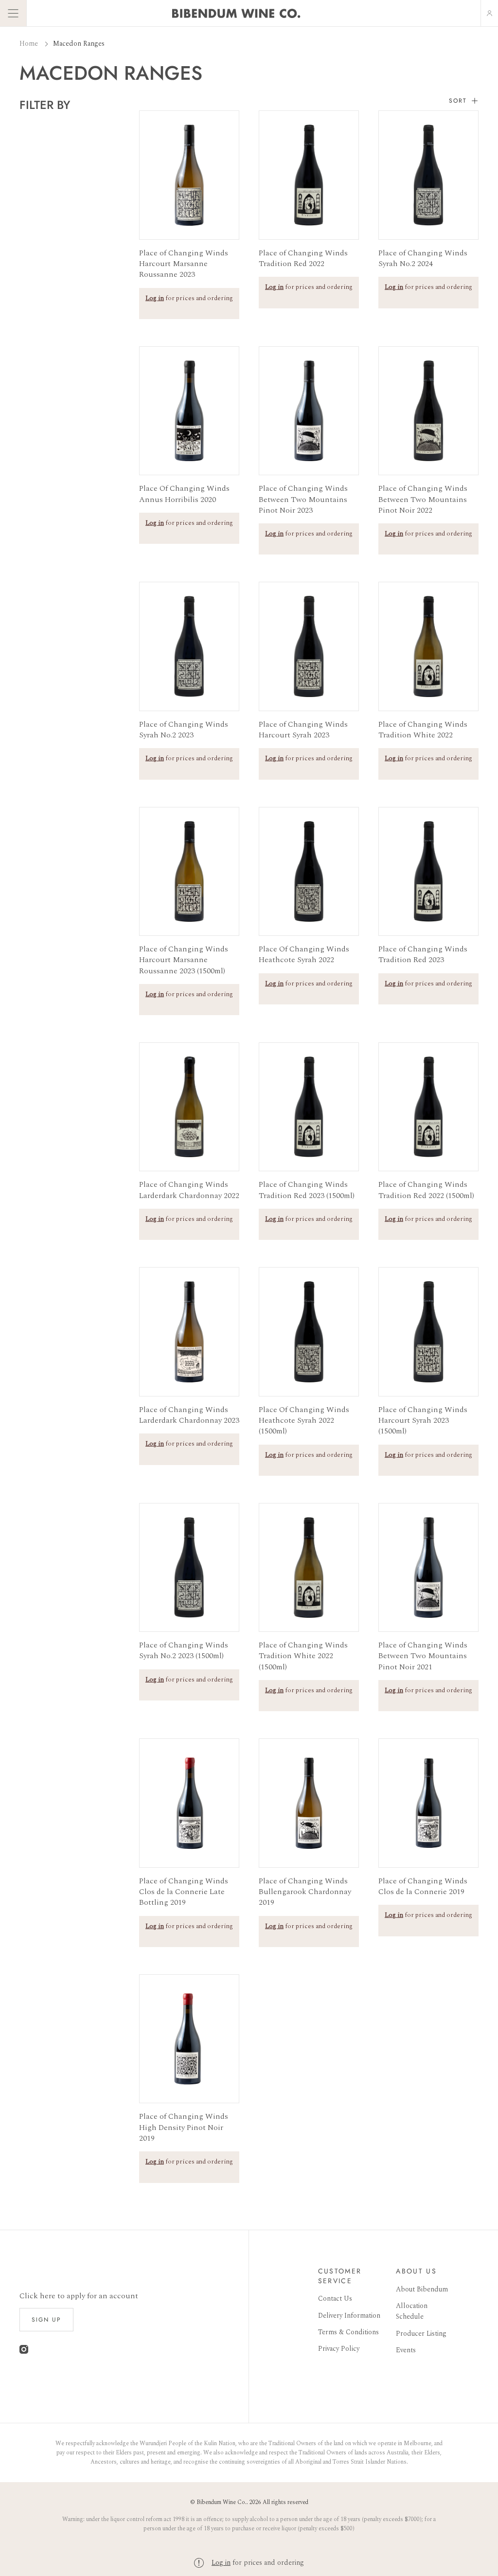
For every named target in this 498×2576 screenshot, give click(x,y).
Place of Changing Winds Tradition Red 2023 (423, 955)
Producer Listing (421, 2334)
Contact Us (335, 2299)
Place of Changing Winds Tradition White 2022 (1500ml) (303, 1656)
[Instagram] (24, 2352)
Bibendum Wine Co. (222, 2502)
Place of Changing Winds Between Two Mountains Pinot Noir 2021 (423, 1656)
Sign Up (46, 2320)
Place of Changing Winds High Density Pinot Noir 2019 (184, 2127)
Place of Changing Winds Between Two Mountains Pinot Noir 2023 (303, 499)
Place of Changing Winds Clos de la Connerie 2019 (423, 1887)
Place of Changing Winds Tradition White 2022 (423, 730)
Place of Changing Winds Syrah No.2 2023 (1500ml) (184, 1651)
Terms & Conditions (348, 2332)
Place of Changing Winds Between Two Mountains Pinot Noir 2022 (423, 499)
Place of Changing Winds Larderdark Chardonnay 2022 (189, 1190)
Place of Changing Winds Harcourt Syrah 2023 (303, 730)
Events (406, 2350)
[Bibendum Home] (236, 13)
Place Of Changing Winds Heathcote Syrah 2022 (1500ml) (304, 1421)
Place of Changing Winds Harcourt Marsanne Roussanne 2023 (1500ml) (184, 960)
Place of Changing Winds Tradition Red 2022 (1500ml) (426, 1190)
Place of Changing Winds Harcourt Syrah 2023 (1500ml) (423, 1421)
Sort (458, 101)
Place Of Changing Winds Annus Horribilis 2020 (184, 494)
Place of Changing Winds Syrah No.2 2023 (184, 730)
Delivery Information (349, 2316)
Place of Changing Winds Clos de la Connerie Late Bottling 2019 (184, 1892)
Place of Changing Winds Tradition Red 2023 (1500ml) (307, 1190)
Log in (221, 2563)
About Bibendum (422, 2289)
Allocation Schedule (412, 2311)
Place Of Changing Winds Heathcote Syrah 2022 (304, 955)
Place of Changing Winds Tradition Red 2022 (303, 259)
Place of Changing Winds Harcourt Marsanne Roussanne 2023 (184, 264)
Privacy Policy (339, 2349)
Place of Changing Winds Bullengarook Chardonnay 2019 (305, 1892)
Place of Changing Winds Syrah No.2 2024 (423, 259)
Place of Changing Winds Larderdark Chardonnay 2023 (189, 1415)
